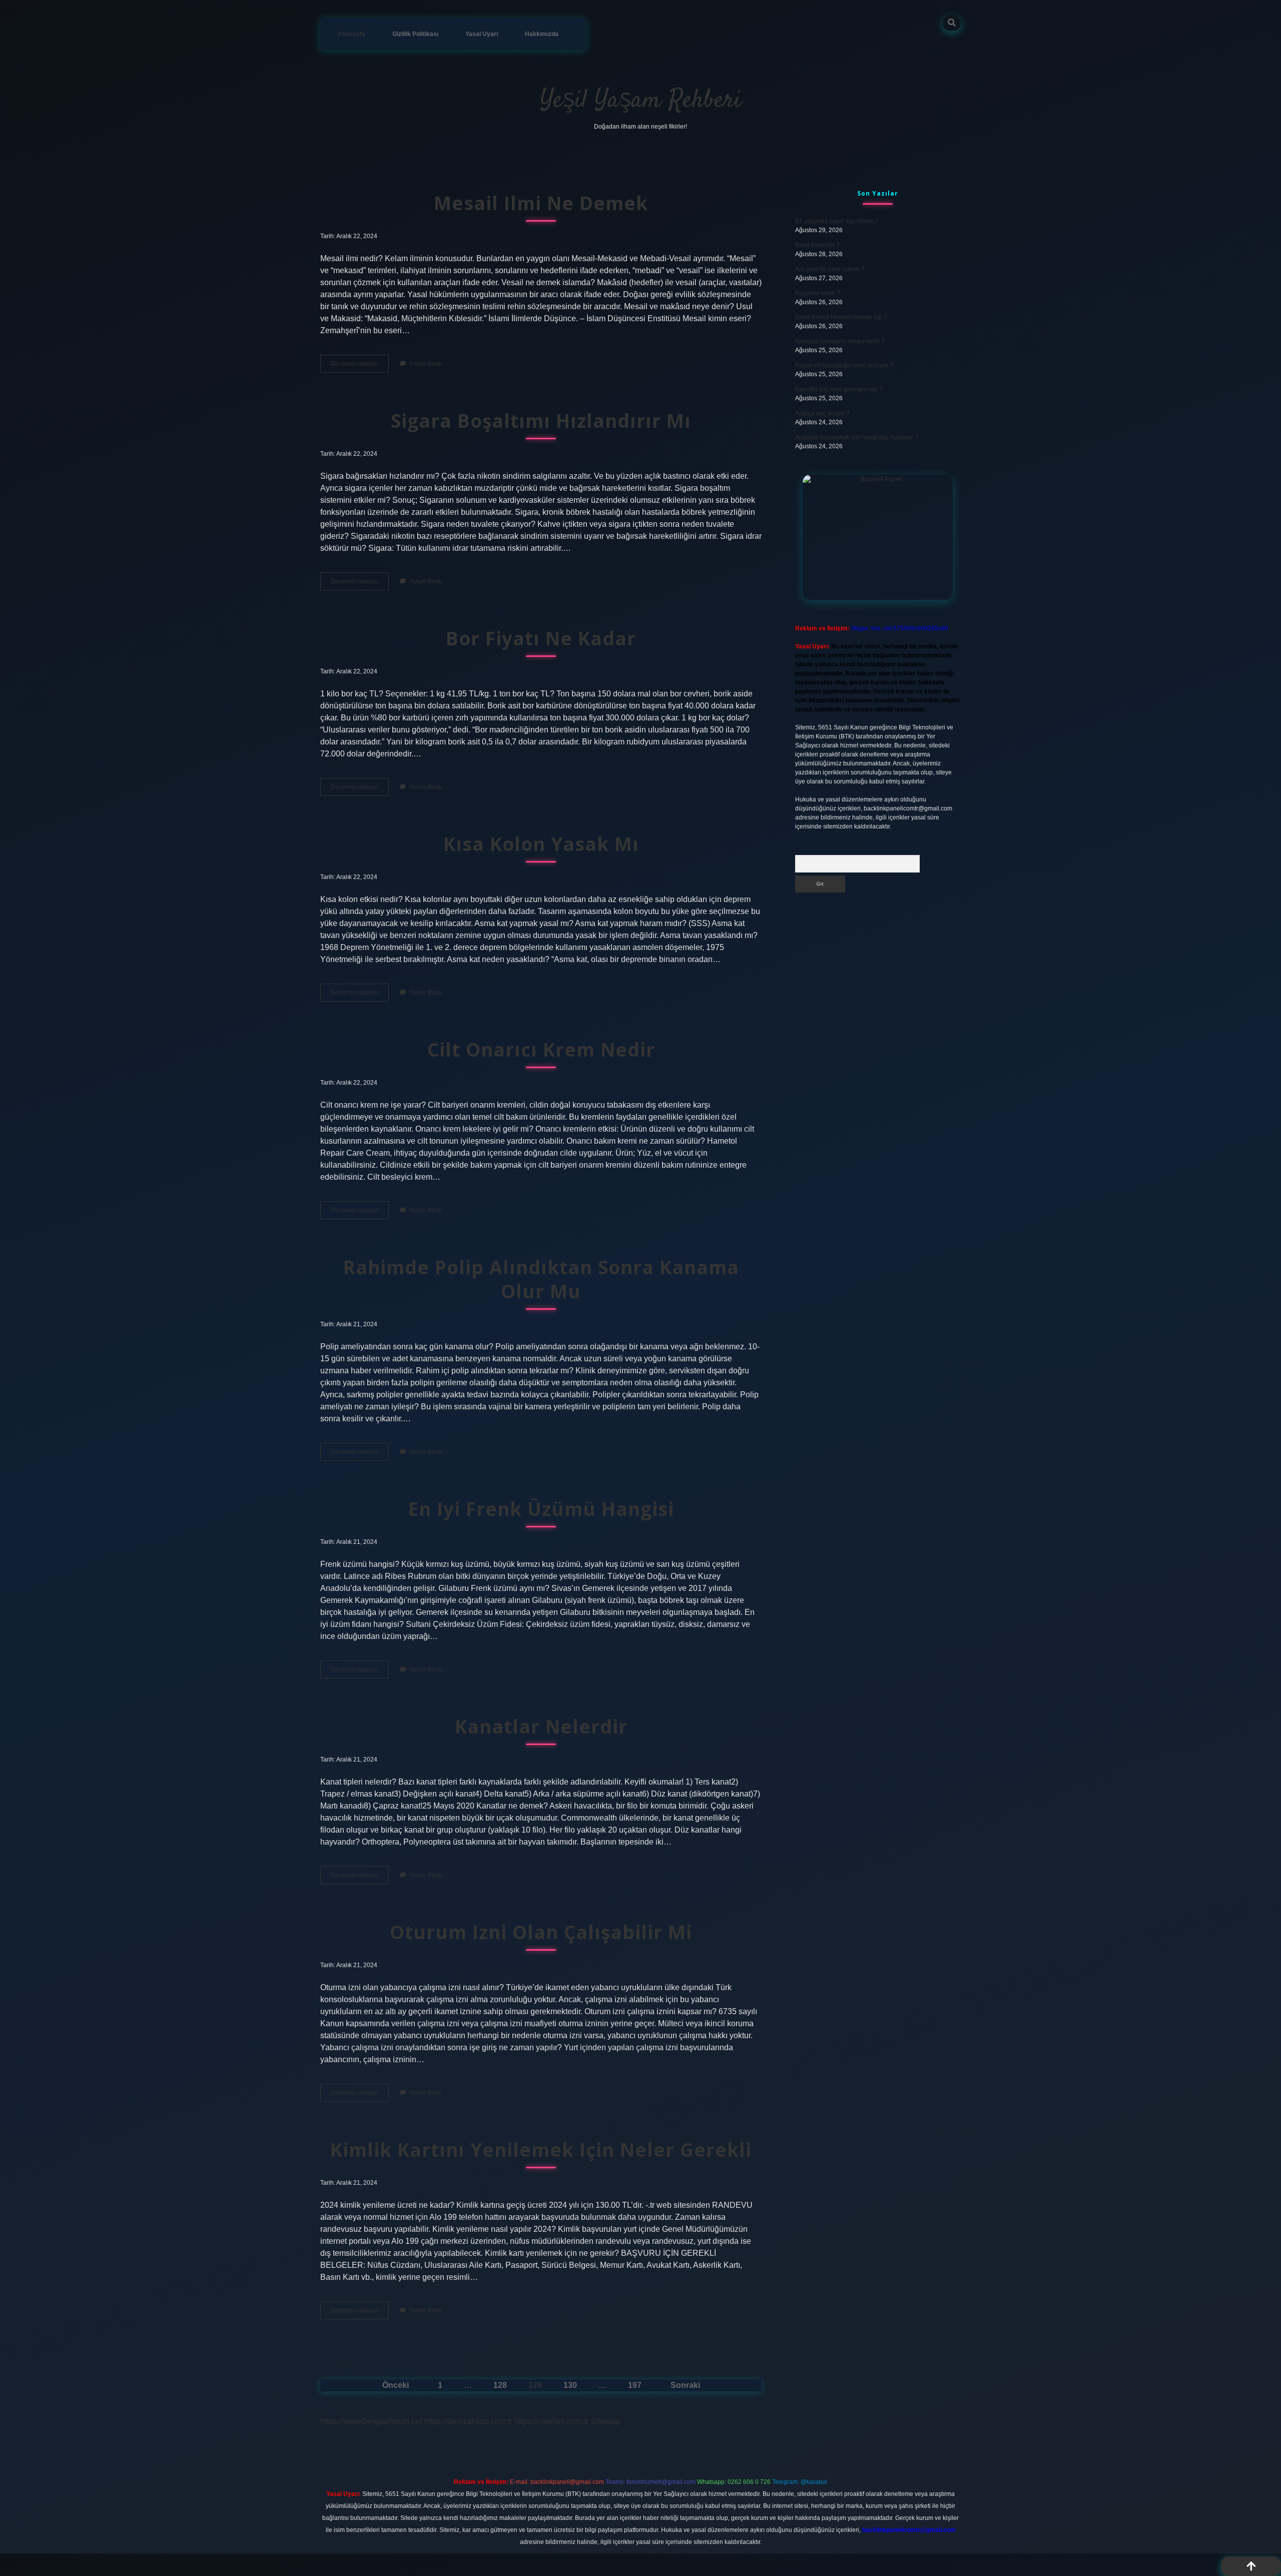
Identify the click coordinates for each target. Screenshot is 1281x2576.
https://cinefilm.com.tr (551, 2421)
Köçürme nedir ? (818, 293)
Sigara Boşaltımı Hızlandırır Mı (541, 420)
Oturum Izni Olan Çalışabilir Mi (541, 1932)
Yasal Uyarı (482, 34)
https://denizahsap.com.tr (468, 2421)
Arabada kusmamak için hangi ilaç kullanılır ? (857, 437)
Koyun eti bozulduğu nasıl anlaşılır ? (844, 365)
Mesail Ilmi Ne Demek (541, 203)
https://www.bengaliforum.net (371, 2421)
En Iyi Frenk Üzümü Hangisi (541, 1509)
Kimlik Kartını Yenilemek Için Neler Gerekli (541, 2150)
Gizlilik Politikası (415, 34)
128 (500, 2385)
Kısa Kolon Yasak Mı (541, 844)
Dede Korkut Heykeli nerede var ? (841, 317)
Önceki (396, 2385)
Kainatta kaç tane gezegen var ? (839, 389)
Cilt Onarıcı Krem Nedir (541, 1049)
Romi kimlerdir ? (817, 245)
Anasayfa (352, 34)
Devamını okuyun (360, 366)
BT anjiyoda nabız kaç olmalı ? (837, 221)
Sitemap (605, 2421)
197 (635, 2385)
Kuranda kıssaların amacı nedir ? (840, 341)
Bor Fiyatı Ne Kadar (541, 638)
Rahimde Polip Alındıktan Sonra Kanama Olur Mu (541, 1279)
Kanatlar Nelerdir (541, 1726)
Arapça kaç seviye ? (822, 413)
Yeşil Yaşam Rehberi (641, 101)
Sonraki (685, 2385)
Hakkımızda (542, 34)
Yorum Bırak (425, 364)
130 (570, 2385)
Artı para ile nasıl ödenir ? (830, 269)
